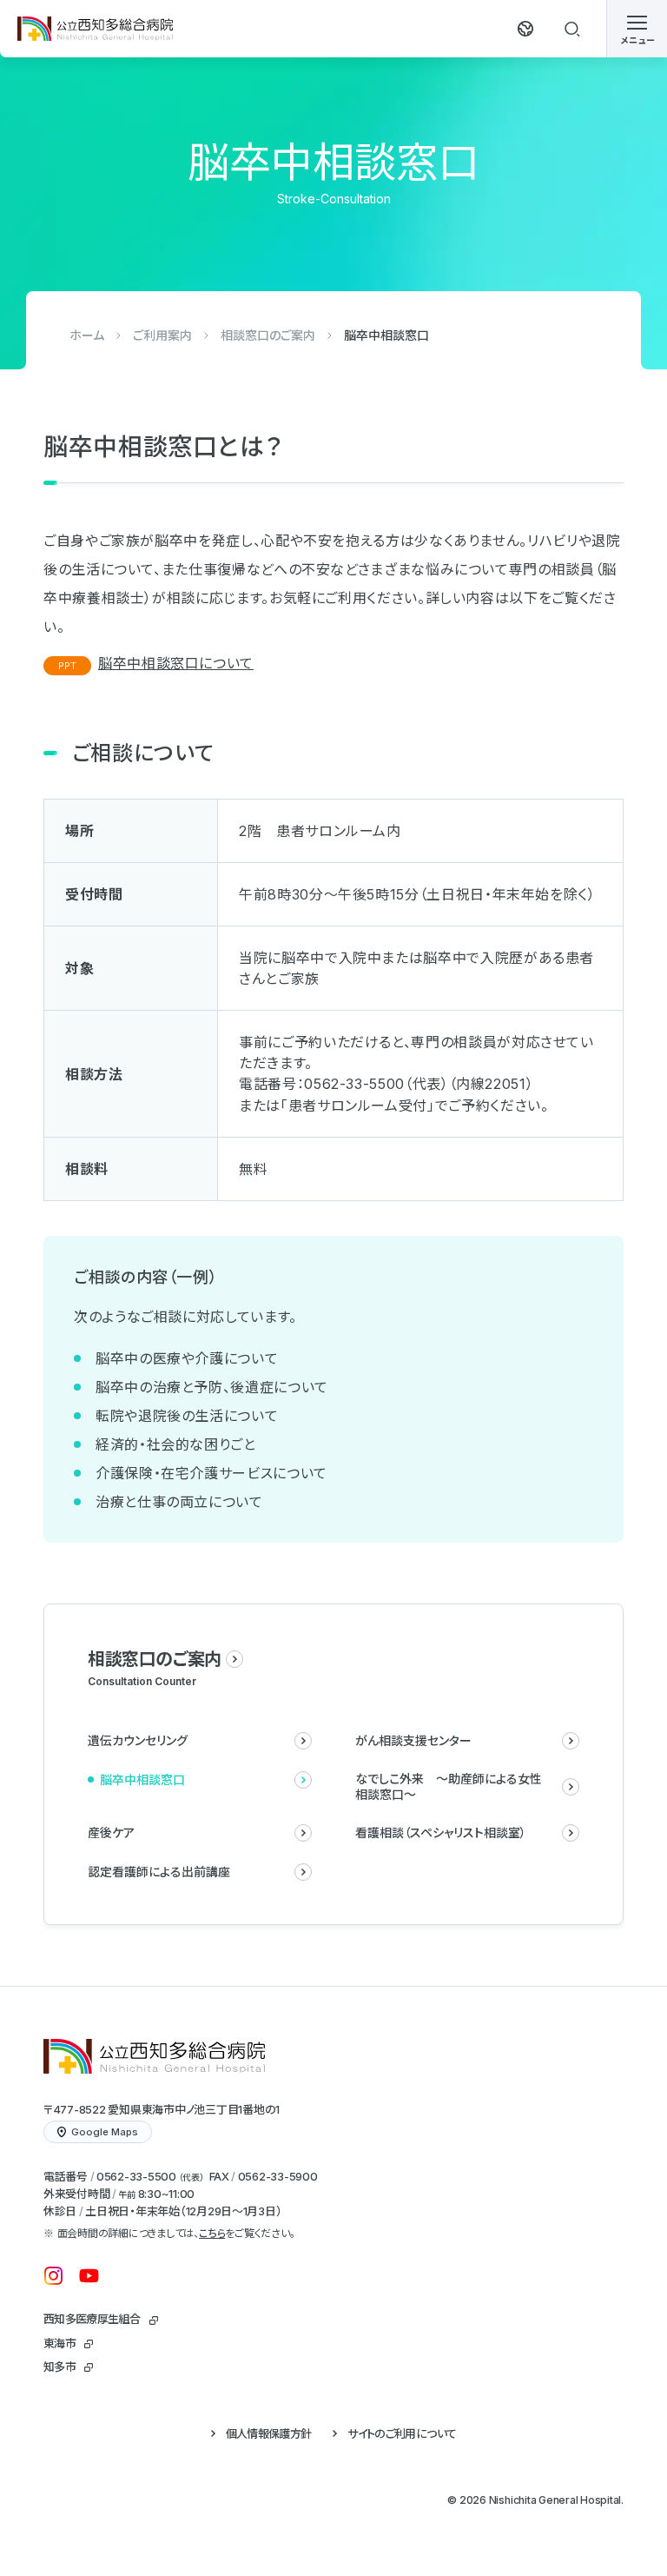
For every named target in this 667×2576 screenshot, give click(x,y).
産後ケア (111, 1832)
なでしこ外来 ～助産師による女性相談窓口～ (449, 1786)
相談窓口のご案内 (268, 335)
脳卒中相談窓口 (142, 1779)
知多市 (59, 2367)
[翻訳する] (525, 29)
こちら (212, 2233)
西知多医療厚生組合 (92, 2319)
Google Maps (105, 2132)
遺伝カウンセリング (138, 1740)
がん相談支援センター (413, 1740)
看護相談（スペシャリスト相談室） (441, 1832)
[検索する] (572, 29)
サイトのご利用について (402, 2433)
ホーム (87, 335)
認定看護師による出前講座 (159, 1872)
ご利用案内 (162, 335)
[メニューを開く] (637, 29)
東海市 (59, 2343)
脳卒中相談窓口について (176, 663)
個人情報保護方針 (269, 2433)
